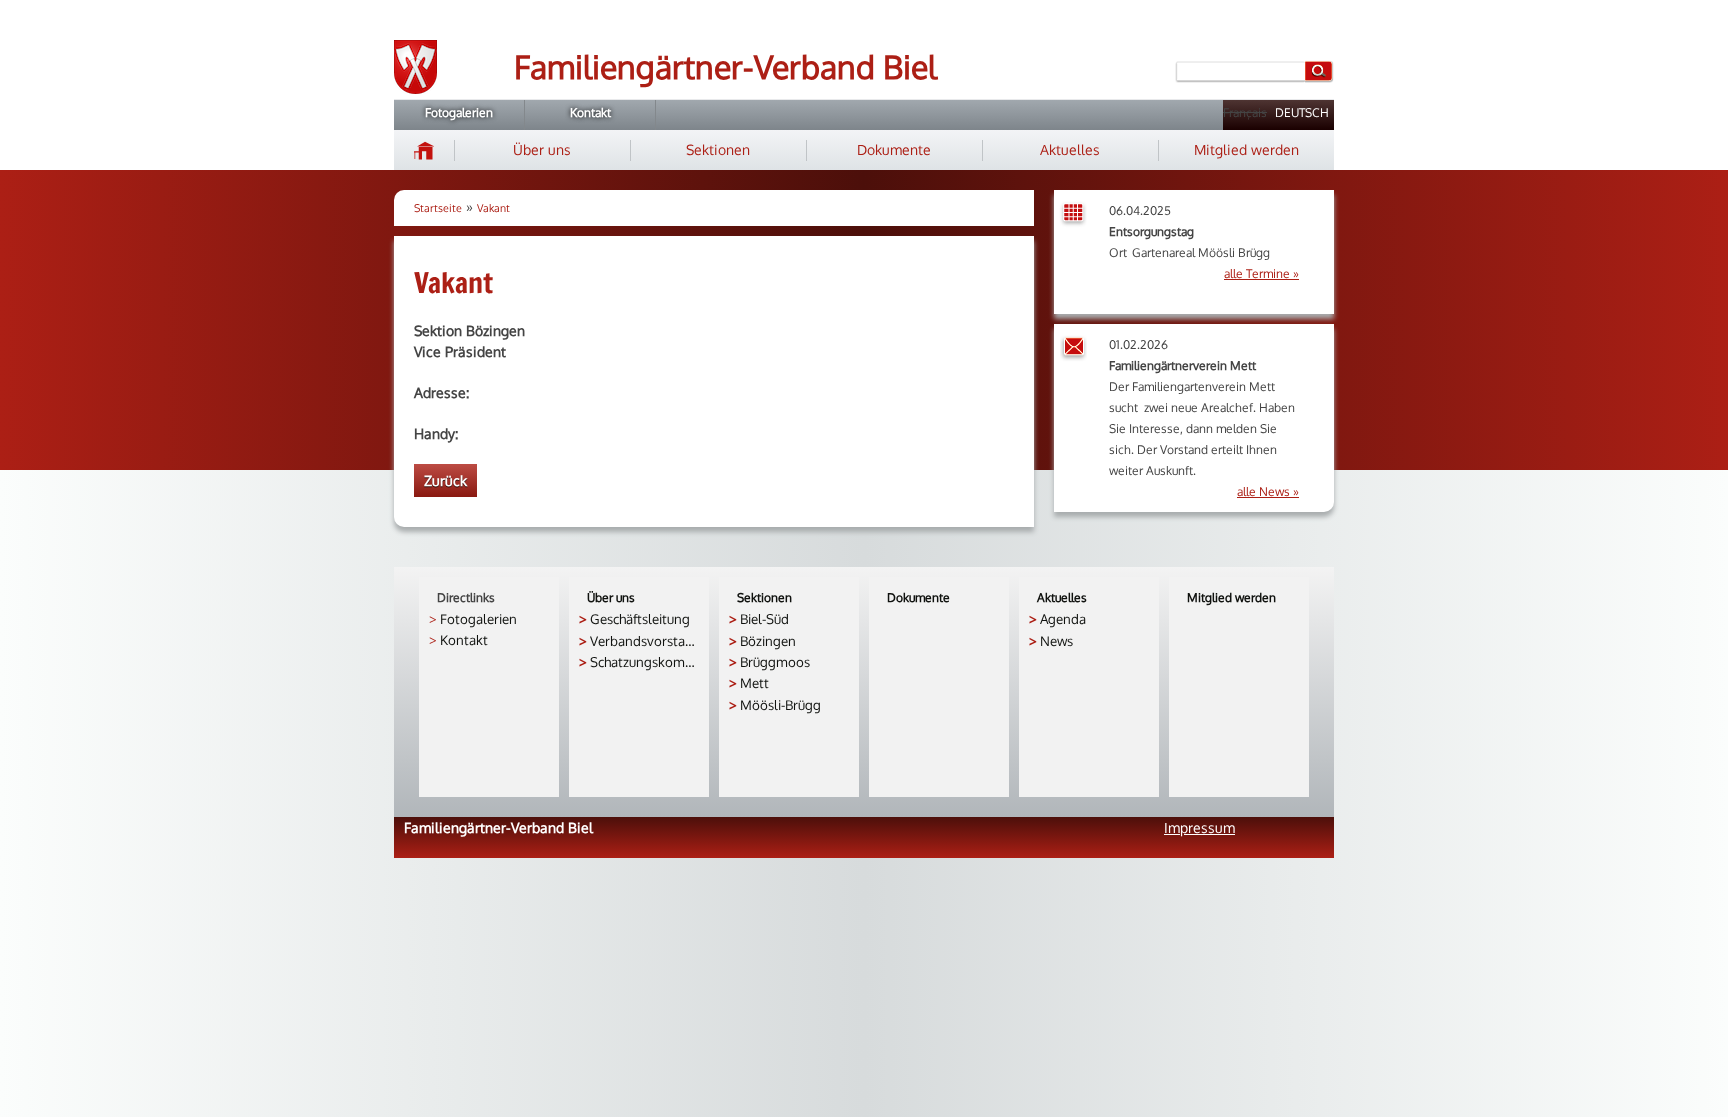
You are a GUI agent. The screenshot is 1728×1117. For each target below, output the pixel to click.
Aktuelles (1070, 149)
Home (424, 150)
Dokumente (894, 149)
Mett (754, 682)
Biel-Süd (764, 618)
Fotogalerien (459, 112)
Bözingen (768, 640)
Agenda (1063, 618)
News (1056, 640)
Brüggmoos (775, 661)
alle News (1263, 491)
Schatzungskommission (644, 661)
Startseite (438, 208)
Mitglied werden (1246, 149)
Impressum (1199, 827)
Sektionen (718, 149)
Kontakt (590, 112)
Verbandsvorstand (644, 640)
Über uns (542, 149)
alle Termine (1257, 273)
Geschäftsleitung (640, 618)
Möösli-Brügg (780, 704)
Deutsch (1302, 112)
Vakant (493, 208)
